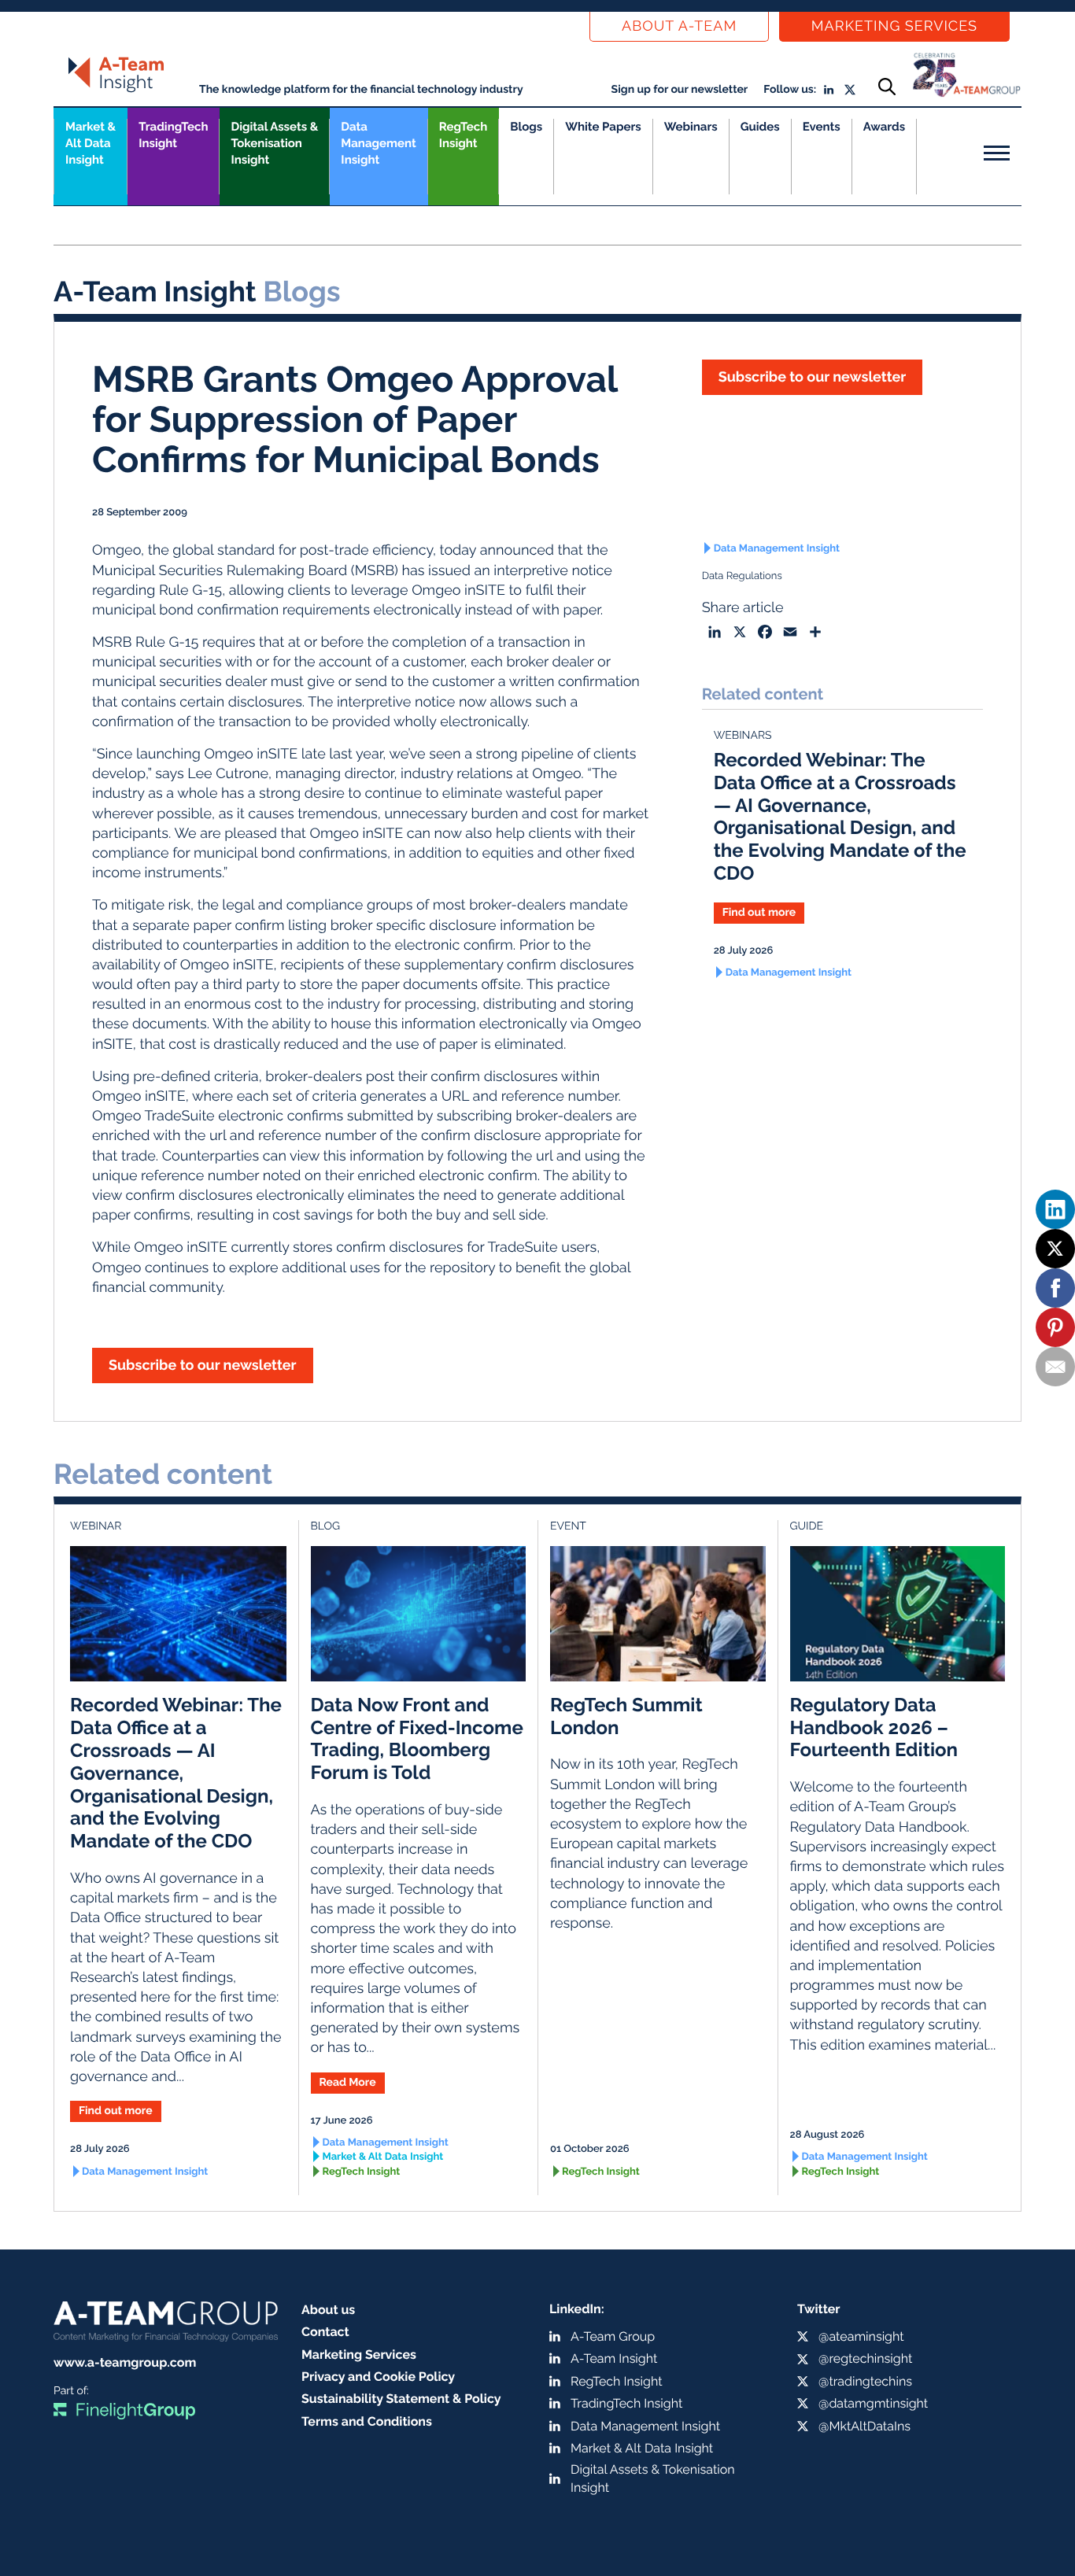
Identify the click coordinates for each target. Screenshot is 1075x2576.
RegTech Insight (463, 135)
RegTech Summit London (626, 1716)
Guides (760, 127)
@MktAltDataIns (864, 2426)
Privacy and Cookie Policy (378, 2377)
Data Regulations (742, 576)
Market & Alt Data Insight (383, 2157)
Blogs (526, 127)
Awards (884, 127)
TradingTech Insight (173, 135)
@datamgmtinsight (873, 2403)
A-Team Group (613, 2336)
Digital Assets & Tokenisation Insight (274, 143)
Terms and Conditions (367, 2421)
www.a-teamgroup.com (125, 2362)
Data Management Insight (378, 143)
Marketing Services (894, 26)
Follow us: (790, 90)
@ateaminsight (861, 2336)
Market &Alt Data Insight (91, 143)
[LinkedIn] (1055, 1209)
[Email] (1055, 1367)
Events (822, 127)
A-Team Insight (614, 2358)
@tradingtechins (865, 2381)
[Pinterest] (1055, 1327)
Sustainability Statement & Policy (401, 2399)
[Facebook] (1055, 1288)
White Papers (603, 127)
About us (328, 2310)
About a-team (679, 26)
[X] (1055, 1249)
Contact (325, 2332)
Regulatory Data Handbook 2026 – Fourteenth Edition (874, 1727)
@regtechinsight (865, 2358)
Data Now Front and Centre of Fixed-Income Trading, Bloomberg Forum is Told (417, 1738)
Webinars (691, 127)
